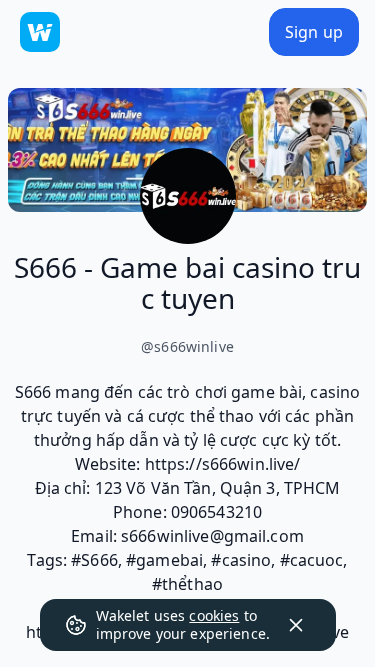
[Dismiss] (296, 625)
